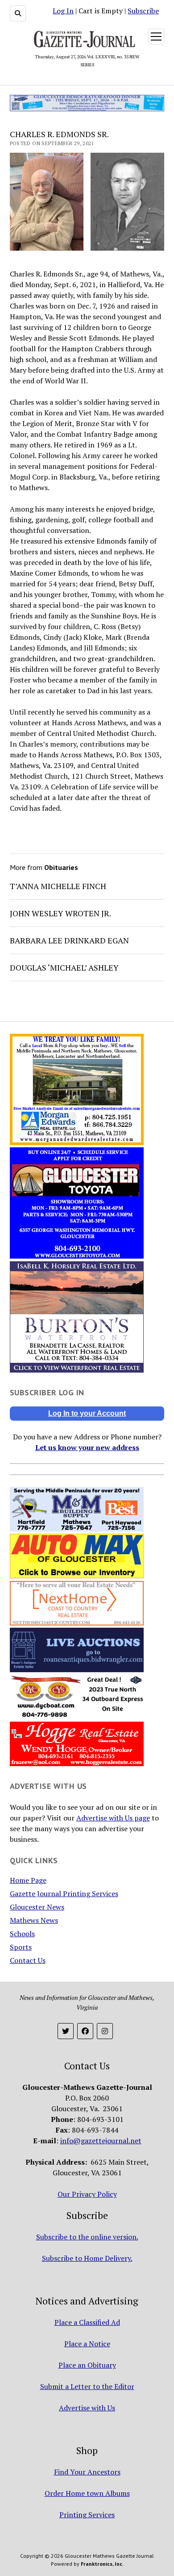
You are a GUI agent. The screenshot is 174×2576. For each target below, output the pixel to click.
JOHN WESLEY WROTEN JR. (60, 913)
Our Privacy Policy (87, 2194)
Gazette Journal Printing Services (64, 1893)
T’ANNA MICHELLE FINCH (58, 886)
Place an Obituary (87, 2365)
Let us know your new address (87, 1447)
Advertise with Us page (113, 1818)
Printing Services (87, 2515)
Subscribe (143, 11)
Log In (63, 11)
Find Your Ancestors (87, 2472)
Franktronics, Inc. (102, 2564)
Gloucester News (37, 1907)
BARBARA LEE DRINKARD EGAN (69, 940)
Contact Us (28, 1960)
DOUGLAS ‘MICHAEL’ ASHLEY (64, 967)
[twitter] (66, 2031)
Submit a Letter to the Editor (87, 2386)
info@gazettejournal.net (101, 2141)
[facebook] (85, 2031)
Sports (21, 1947)
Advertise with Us (87, 2408)
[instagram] (105, 2031)
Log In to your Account (87, 1413)
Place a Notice (87, 2344)
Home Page (28, 1880)
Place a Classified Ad (87, 2322)
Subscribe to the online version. (87, 2237)
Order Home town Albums (87, 2493)
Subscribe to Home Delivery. (87, 2258)
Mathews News (34, 1920)
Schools (22, 1934)
